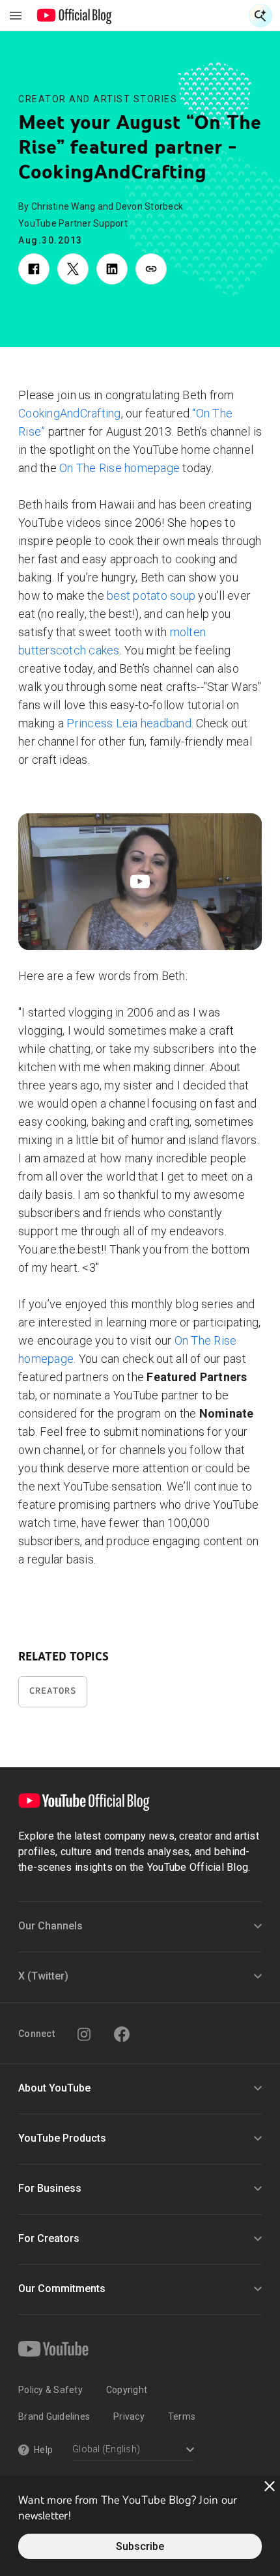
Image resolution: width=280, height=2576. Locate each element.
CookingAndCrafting (70, 413)
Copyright (127, 2390)
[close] (270, 2486)
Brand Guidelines (54, 2416)
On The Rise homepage (119, 468)
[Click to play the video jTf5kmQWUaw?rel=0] (140, 882)
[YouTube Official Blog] (75, 16)
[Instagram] (84, 2034)
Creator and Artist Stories (98, 99)
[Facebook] (122, 2034)
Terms (182, 2416)
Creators (53, 1691)
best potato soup (151, 595)
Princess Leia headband (129, 723)
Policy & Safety (50, 2390)
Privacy (129, 2416)
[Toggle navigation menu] (16, 16)
